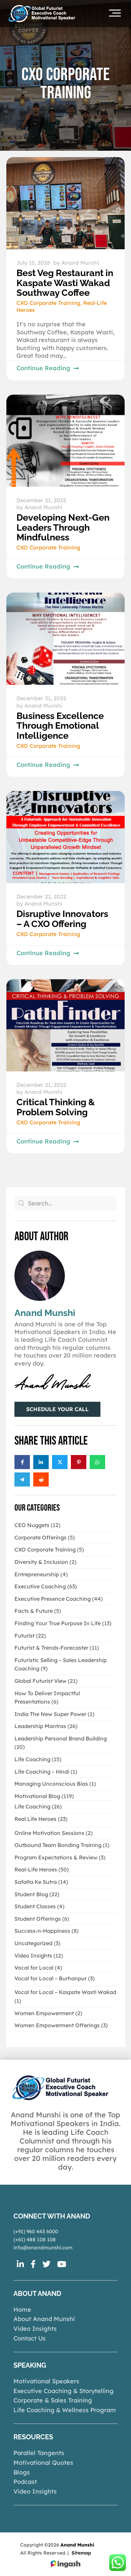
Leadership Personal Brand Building (61, 1738)
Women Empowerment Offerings (57, 2025)
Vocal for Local (34, 1968)
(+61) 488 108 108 (35, 2239)
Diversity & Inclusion (41, 1562)
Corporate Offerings (40, 1537)
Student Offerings (38, 1919)
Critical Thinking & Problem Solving (56, 1107)
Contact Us (30, 2338)
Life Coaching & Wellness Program (65, 2410)
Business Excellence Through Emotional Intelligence (60, 726)
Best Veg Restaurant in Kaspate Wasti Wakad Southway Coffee (65, 283)
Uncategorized (33, 1943)
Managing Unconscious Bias (51, 1784)
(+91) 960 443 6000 (36, 2231)
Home (22, 2309)
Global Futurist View (40, 1681)
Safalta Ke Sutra (36, 1882)
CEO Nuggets (32, 1525)
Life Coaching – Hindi (42, 1772)
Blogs (22, 2472)
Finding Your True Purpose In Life (58, 1623)
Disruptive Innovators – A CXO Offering (62, 919)
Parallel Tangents (39, 2453)
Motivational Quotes (43, 2463)
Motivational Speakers (46, 2381)
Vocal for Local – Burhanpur (51, 1978)
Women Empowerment (44, 2013)
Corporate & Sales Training (53, 2400)
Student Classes (35, 1906)
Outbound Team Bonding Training (58, 1845)
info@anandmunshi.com (43, 2248)
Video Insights (33, 1956)
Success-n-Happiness (42, 1931)
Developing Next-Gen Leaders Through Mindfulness (63, 527)
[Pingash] (65, 2564)
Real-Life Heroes (36, 1869)
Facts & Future (34, 1611)
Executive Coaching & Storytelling (63, 2391)
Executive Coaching (40, 1586)
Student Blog (31, 1894)
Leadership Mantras (40, 1726)
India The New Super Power (50, 1714)
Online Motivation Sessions (49, 1833)
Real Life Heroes (35, 1819)
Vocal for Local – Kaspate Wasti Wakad (65, 1992)
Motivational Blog (37, 1796)
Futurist (25, 1636)
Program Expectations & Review (56, 1857)
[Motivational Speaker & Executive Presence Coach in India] (42, 13)
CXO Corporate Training (48, 303)
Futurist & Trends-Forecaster (51, 1648)
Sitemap (81, 2553)
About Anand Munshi (44, 2319)
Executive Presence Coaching (53, 1599)
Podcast (25, 2482)
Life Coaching (32, 1759)
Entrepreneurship (37, 1574)
